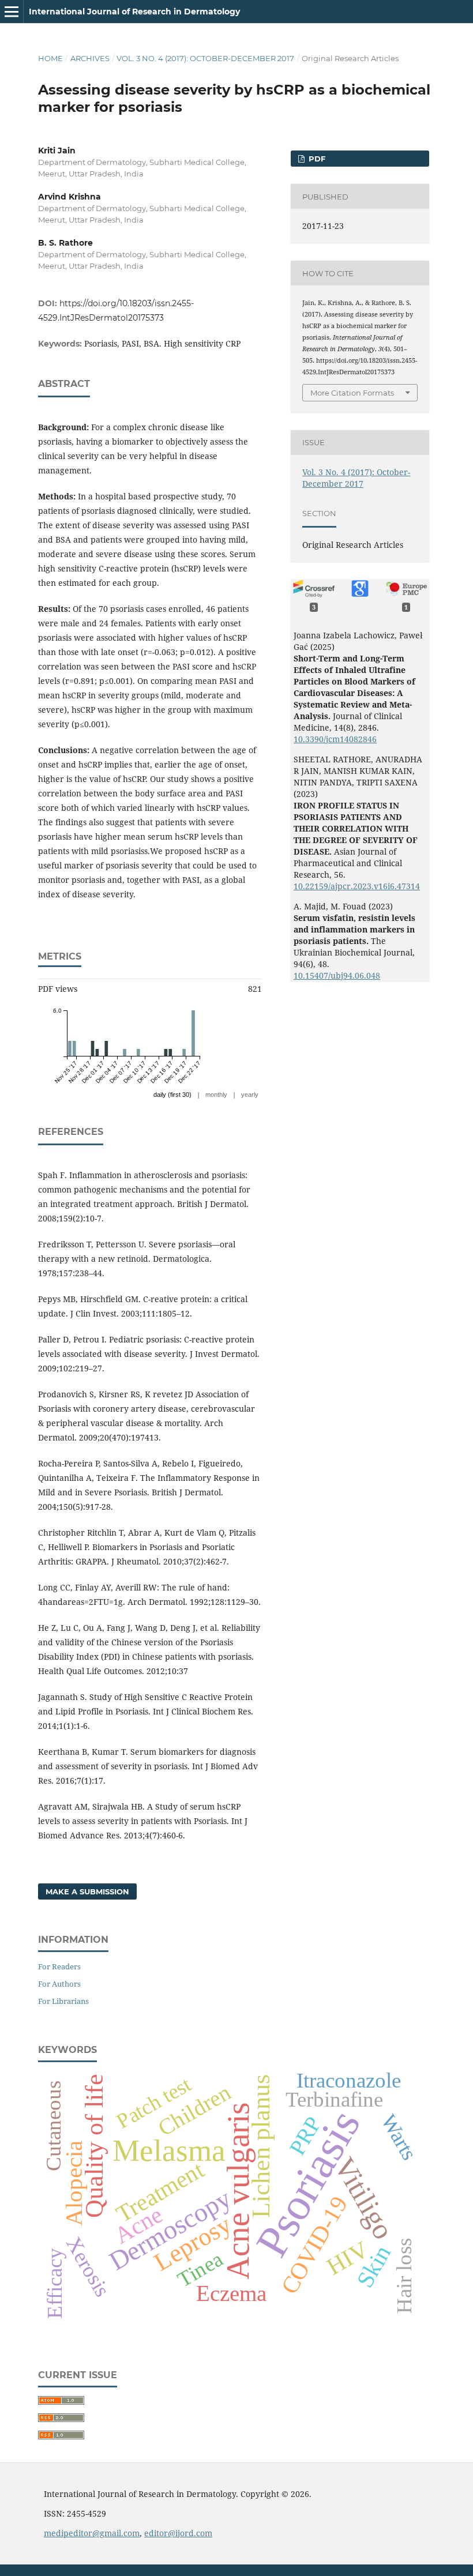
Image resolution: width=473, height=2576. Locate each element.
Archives (90, 58)
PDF (316, 159)
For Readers (59, 1966)
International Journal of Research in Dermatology (134, 12)
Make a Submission (87, 1891)
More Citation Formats (352, 393)
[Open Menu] (12, 12)
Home (50, 58)
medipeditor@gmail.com (92, 2533)
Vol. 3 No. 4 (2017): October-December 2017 (205, 58)
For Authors (59, 1984)
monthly (216, 1095)
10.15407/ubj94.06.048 (337, 975)
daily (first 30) (172, 1095)
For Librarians (63, 2001)
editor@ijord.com (178, 2533)
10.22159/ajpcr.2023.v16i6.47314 (357, 886)
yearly (250, 1095)
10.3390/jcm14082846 (335, 739)
